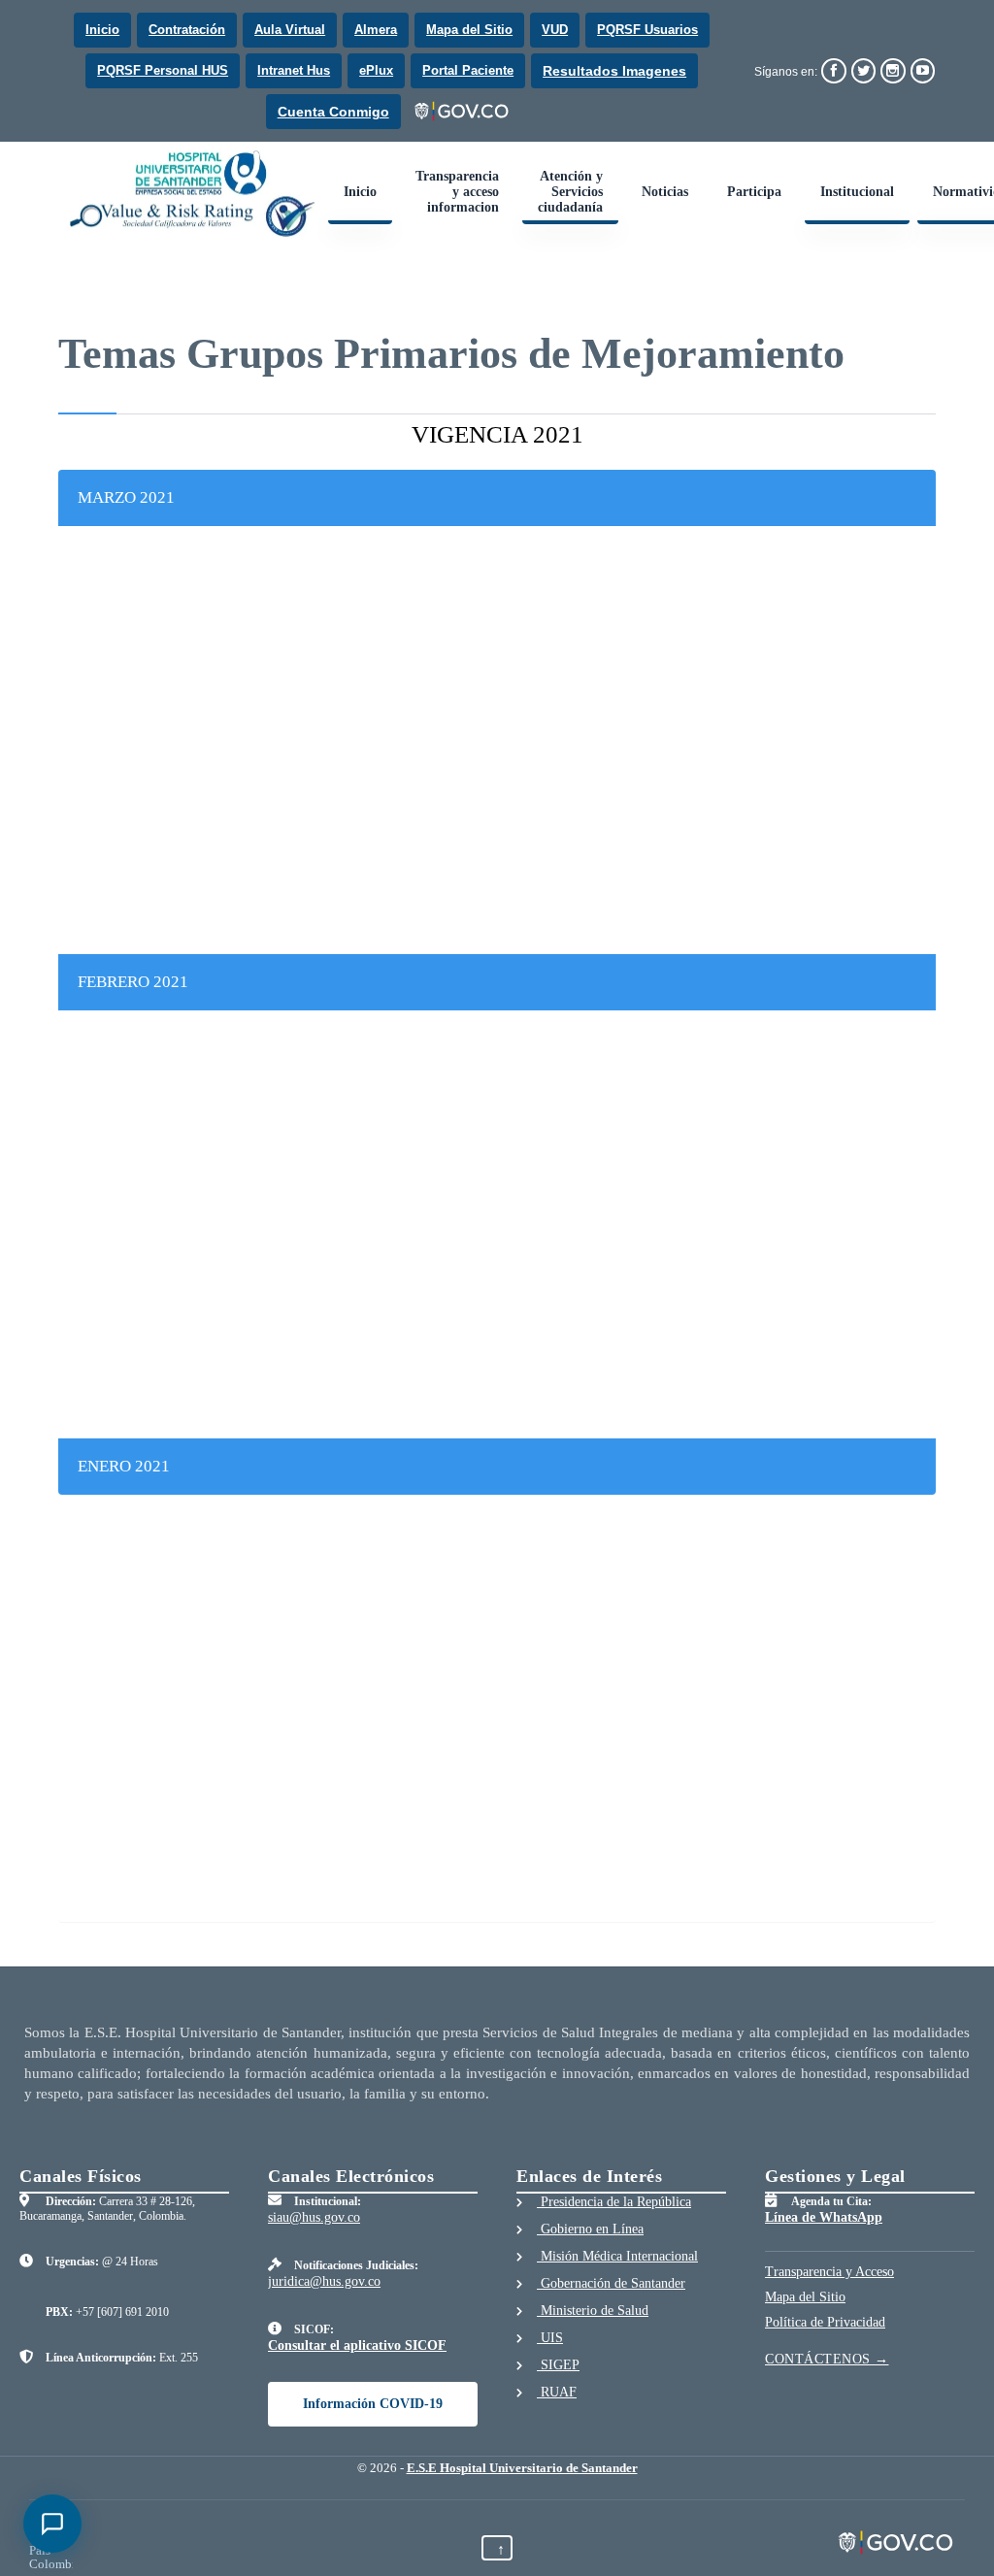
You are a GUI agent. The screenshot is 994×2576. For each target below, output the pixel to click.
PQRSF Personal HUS (163, 70)
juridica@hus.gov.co (324, 2281)
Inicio (102, 30)
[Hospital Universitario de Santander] (193, 194)
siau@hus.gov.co (314, 2217)
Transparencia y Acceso (829, 2272)
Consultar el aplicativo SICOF (357, 2345)
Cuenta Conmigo (333, 112)
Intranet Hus (294, 70)
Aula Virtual (290, 30)
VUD (555, 30)
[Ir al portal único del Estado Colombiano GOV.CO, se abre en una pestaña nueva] (463, 112)
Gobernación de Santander (611, 2283)
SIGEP (558, 2365)
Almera (376, 30)
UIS (550, 2338)
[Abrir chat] (52, 2524)
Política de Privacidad (825, 2322)
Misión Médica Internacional (617, 2256)
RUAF (557, 2392)
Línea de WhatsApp (824, 2217)
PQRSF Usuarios (647, 30)
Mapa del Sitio (469, 30)
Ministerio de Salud (593, 2311)
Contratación (187, 30)
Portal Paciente (468, 70)
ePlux (376, 70)
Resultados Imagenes (614, 71)
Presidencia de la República (614, 2202)
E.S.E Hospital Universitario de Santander (522, 2468)
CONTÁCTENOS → (827, 2359)
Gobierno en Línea (590, 2229)
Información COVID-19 (373, 2404)
